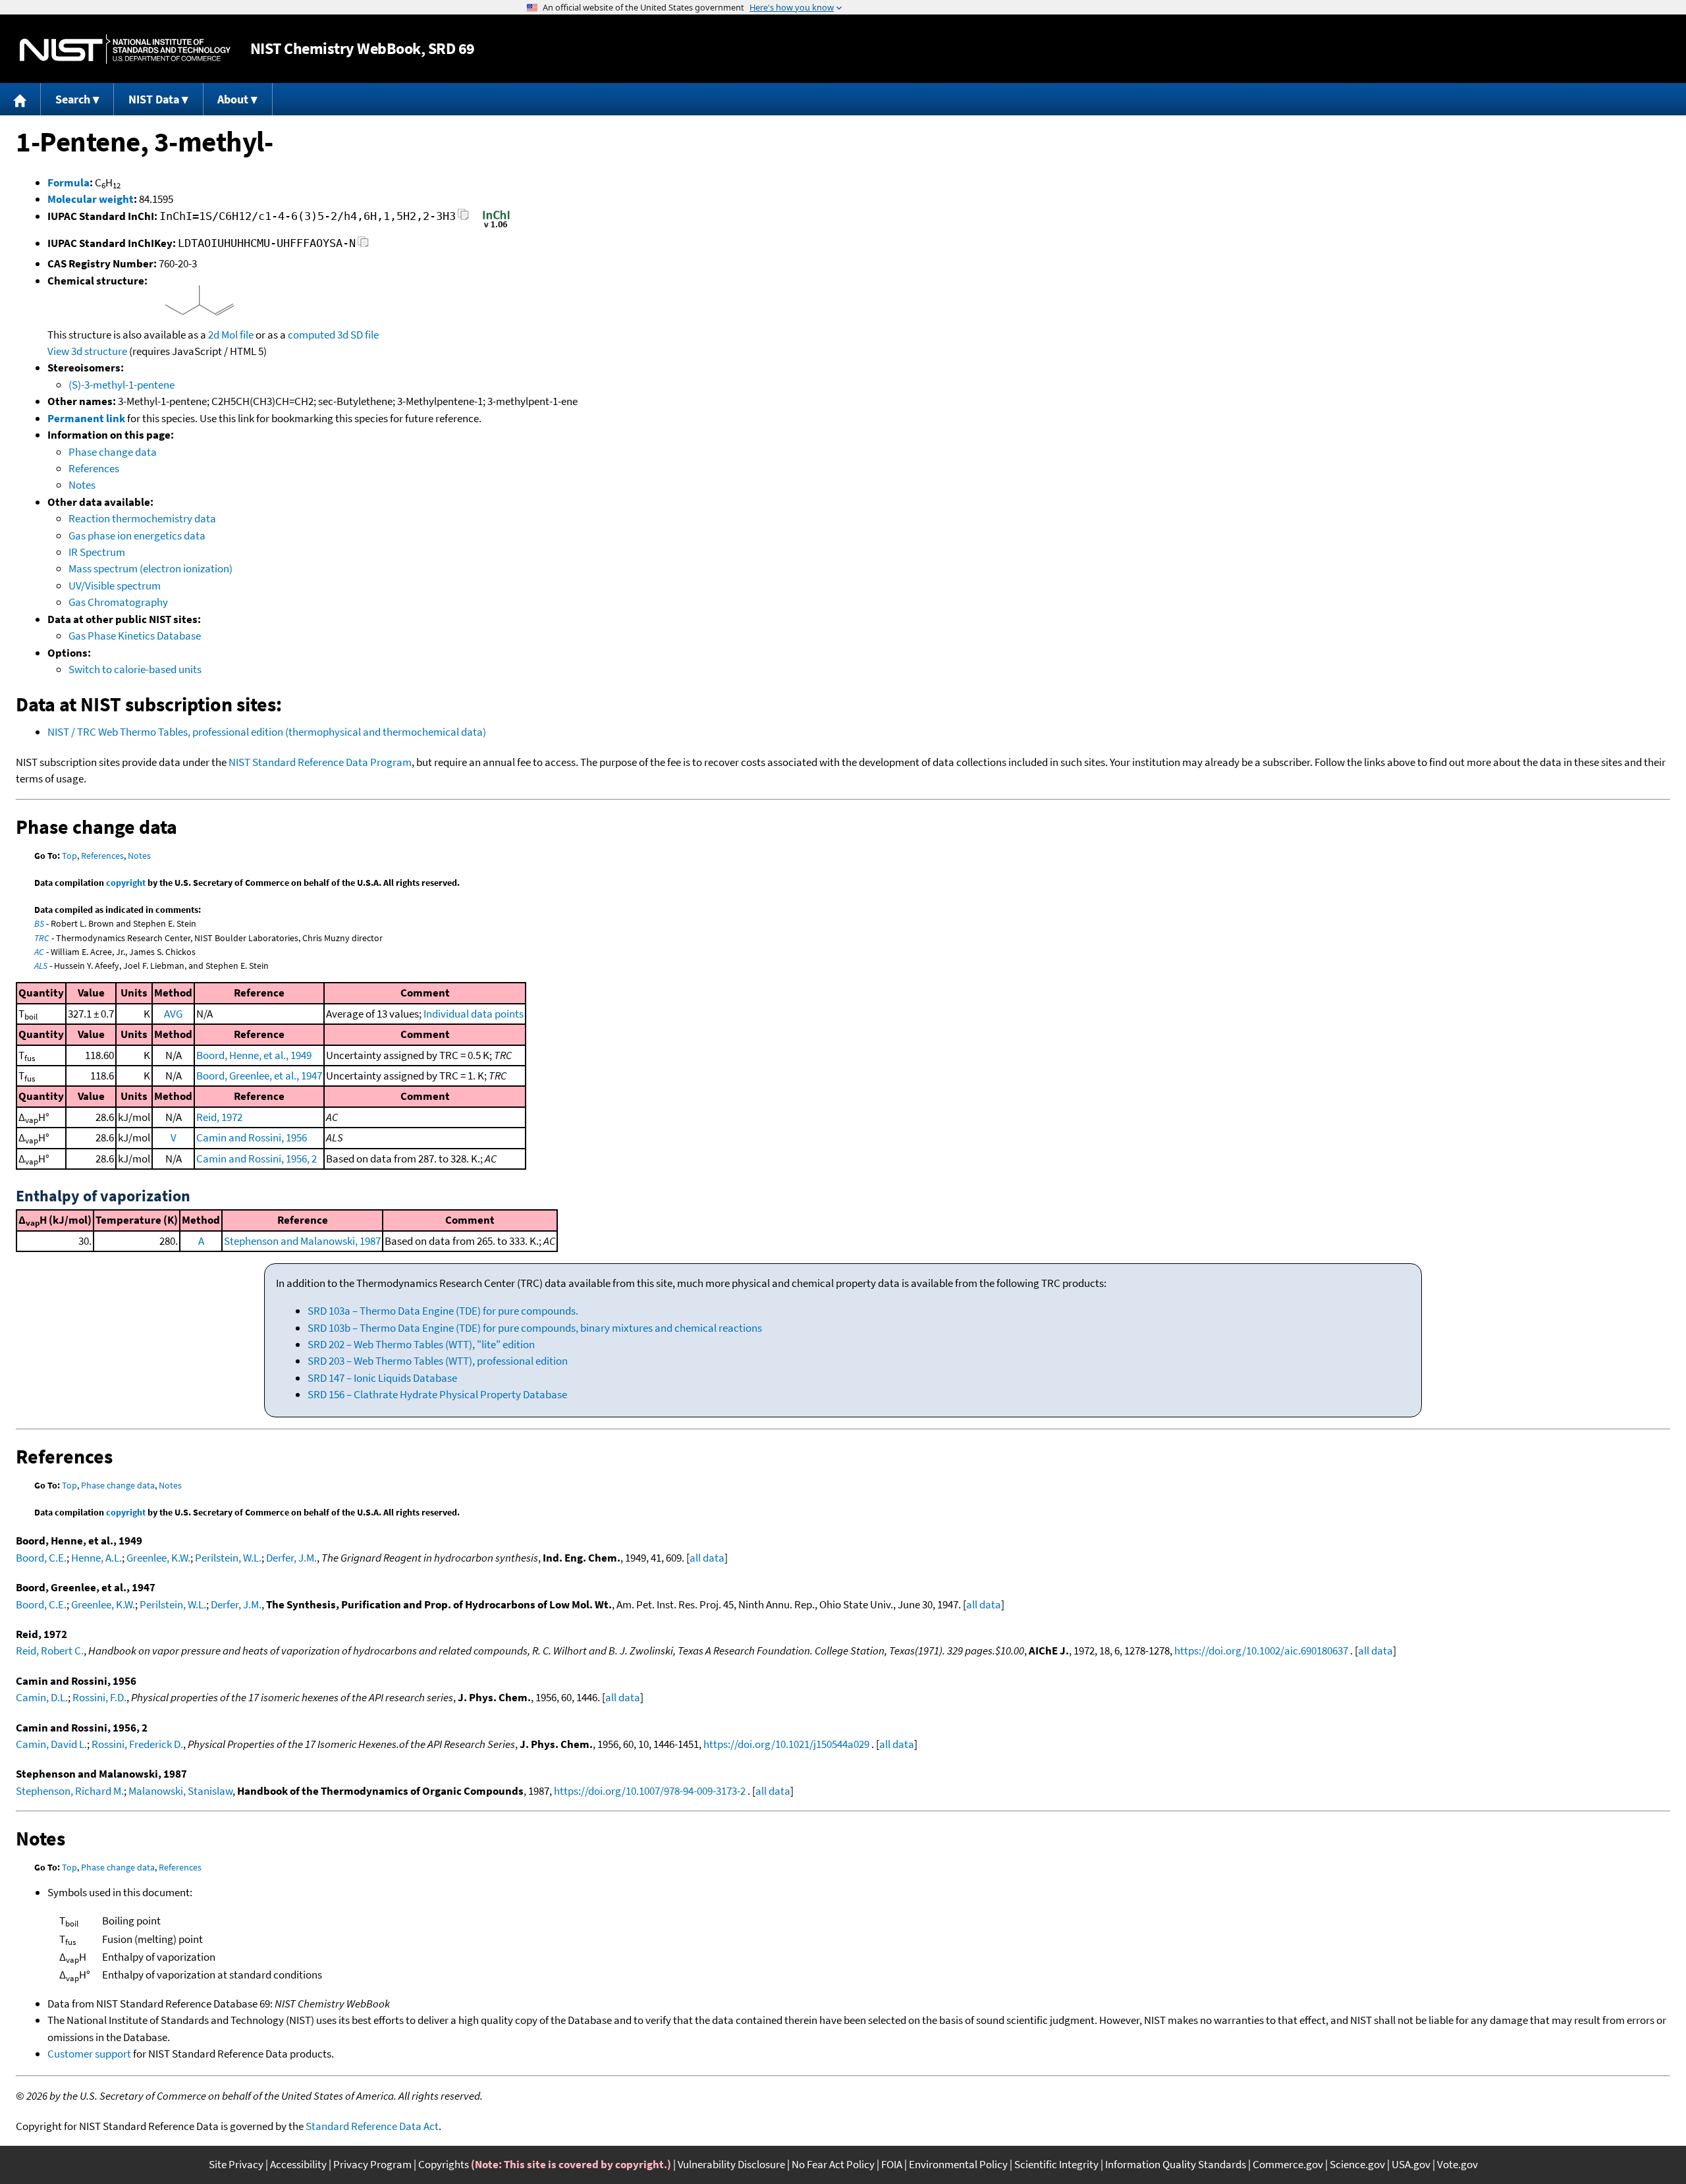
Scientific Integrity (1056, 2164)
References (94, 468)
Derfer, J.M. (291, 1558)
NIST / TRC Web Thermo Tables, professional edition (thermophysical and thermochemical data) (267, 732)
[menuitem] (20, 99)
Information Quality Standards (1176, 2164)
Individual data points (474, 1014)
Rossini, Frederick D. (137, 1744)
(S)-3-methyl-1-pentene (122, 385)
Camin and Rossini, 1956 (252, 1137)
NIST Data (154, 99)
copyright (126, 883)
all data (707, 1558)
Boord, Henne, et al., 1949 (254, 1055)
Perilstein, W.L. (228, 1558)
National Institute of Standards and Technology (125, 49)
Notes (82, 485)
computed (312, 335)
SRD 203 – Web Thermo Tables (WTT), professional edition (438, 1361)
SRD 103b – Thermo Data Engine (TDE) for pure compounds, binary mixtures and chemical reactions (535, 1328)
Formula (68, 182)
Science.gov (1357, 2164)
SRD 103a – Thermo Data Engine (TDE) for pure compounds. (443, 1311)
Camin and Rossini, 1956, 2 (257, 1159)
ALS (41, 966)
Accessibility (298, 2164)
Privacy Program (372, 2164)
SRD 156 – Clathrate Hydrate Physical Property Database (437, 1394)
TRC (42, 938)
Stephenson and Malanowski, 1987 (302, 1241)
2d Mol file (231, 335)
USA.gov (1411, 2164)
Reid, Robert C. (50, 1651)
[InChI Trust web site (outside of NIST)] (496, 227)
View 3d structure (87, 351)
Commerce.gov (1288, 2164)
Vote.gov (1457, 2164)
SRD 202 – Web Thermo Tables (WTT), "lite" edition (421, 1344)
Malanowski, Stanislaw (180, 1791)
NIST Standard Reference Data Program (320, 762)
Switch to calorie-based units (135, 669)
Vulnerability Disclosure (731, 2164)
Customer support (89, 2054)
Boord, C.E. (41, 1558)
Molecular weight (91, 199)
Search (73, 99)
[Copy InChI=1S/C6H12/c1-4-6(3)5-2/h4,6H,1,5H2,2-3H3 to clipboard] (463, 218)
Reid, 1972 (219, 1117)
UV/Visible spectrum (115, 586)
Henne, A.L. (96, 1558)
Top (69, 856)
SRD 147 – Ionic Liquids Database (382, 1378)
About (233, 99)
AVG (173, 1014)
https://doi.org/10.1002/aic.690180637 (1261, 1651)
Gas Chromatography (118, 602)
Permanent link (86, 418)
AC (39, 952)
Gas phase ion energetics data (137, 535)
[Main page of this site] (20, 99)
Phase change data (113, 452)
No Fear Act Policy (833, 2164)
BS (39, 923)
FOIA (892, 2164)
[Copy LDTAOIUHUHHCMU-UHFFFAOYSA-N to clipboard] (363, 245)
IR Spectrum (97, 552)
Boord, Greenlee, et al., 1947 (259, 1076)
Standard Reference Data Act (372, 2126)
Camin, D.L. (42, 1697)
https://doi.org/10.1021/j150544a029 (786, 1744)
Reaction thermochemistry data (142, 518)
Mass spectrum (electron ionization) (150, 568)
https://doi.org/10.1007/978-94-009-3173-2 (650, 1791)
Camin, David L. (51, 1744)
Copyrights (444, 2164)
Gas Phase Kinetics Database (135, 636)
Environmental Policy (958, 2164)
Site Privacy (236, 2164)
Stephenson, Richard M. (70, 1791)
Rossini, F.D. (99, 1697)
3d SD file (358, 335)
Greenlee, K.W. (158, 1558)
